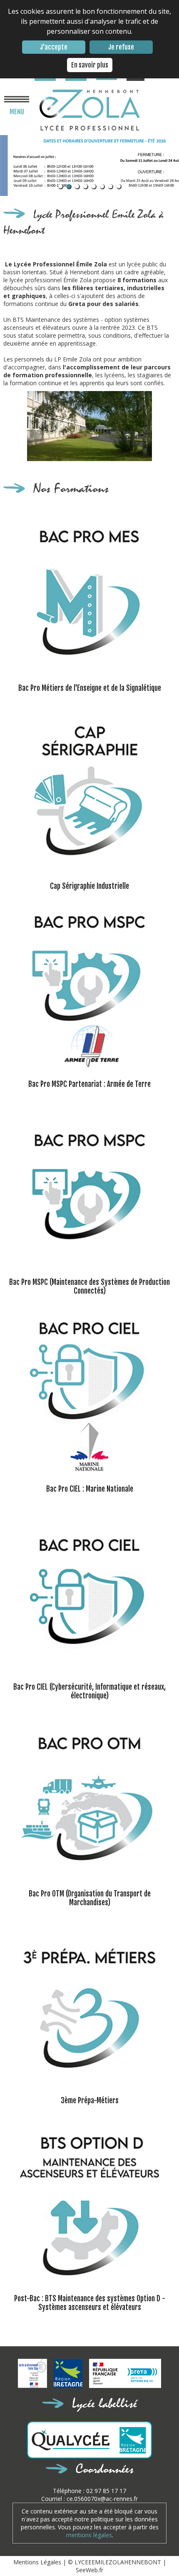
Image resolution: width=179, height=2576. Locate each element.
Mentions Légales (38, 2562)
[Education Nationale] (36, 2386)
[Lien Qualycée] (90, 2441)
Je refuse (121, 47)
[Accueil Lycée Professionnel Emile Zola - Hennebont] (90, 110)
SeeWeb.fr (89, 2570)
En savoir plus (90, 65)
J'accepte (54, 47)
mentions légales (89, 2535)
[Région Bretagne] (71, 2386)
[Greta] (125, 2374)
